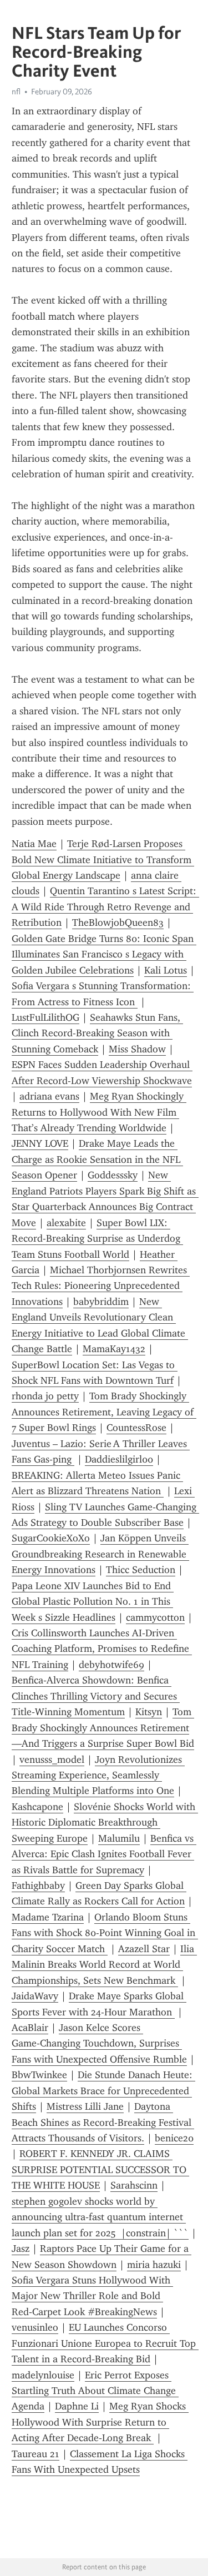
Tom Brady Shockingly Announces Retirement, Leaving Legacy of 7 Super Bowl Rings (104, 1412)
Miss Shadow (137, 1049)
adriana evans (49, 1096)
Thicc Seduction (141, 1570)
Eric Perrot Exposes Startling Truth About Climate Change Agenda (95, 2391)
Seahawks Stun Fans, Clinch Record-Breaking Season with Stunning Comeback (97, 1033)
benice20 (174, 2138)
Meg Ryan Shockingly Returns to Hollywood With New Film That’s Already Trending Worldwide (99, 1112)
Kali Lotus (166, 970)
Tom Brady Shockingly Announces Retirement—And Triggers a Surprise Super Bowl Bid (103, 1728)
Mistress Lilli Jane (85, 2106)
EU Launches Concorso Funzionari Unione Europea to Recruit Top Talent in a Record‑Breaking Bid (105, 2343)
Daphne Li (77, 2406)
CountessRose (136, 1428)
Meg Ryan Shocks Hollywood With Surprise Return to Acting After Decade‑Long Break (100, 2422)
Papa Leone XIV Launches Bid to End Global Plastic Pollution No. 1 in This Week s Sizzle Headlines (93, 1602)
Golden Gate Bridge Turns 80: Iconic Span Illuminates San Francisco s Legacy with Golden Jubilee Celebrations (104, 954)
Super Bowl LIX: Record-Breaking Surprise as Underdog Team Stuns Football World (97, 1239)
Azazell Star (144, 1949)
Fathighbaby (38, 1886)
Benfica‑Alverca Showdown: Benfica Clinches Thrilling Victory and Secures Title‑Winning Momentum (96, 1696)
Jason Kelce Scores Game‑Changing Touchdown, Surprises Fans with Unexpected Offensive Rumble (99, 2043)
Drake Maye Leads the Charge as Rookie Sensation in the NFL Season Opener (97, 1159)
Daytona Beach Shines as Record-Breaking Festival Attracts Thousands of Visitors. (103, 2122)
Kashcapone (37, 1807)
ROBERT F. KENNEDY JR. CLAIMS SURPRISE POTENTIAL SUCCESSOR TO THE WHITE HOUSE (100, 2169)
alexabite (66, 1223)
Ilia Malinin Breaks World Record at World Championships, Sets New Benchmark (104, 1965)
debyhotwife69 (111, 1665)
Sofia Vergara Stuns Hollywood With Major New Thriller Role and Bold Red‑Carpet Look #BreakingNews (92, 2296)
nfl (16, 92)
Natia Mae (34, 844)
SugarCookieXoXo (51, 1538)
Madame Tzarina (48, 1917)
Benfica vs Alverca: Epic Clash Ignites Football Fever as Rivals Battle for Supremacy (104, 1854)
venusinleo (35, 2327)
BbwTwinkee (39, 2075)
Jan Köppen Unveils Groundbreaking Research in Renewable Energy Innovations (100, 1554)
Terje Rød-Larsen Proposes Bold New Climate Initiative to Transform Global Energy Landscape (103, 859)
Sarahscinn (134, 2185)
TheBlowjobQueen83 (118, 922)
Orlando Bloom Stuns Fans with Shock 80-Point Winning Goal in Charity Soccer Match (105, 1933)
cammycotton (155, 1617)
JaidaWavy (35, 1996)
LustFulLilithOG (45, 1017)
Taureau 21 (35, 2454)
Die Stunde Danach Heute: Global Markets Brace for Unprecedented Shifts (103, 2091)
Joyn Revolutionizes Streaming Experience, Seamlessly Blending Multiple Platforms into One (98, 1775)
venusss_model (52, 1760)
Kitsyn (149, 1712)
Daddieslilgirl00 (119, 1459)
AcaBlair (30, 2028)
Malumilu (119, 1838)
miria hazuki (154, 2265)
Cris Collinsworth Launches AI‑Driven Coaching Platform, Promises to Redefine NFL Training (102, 1649)
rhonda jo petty (45, 1396)
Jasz (21, 2249)
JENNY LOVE (40, 1143)
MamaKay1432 (114, 1349)
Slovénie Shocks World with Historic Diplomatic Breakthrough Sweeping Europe (105, 1823)
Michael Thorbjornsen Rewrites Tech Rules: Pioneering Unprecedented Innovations (101, 1286)
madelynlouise (43, 2375)
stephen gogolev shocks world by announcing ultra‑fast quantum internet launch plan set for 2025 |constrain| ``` (100, 2217)
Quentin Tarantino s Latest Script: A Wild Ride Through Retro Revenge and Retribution (105, 907)
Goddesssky (113, 1175)
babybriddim (101, 1302)
